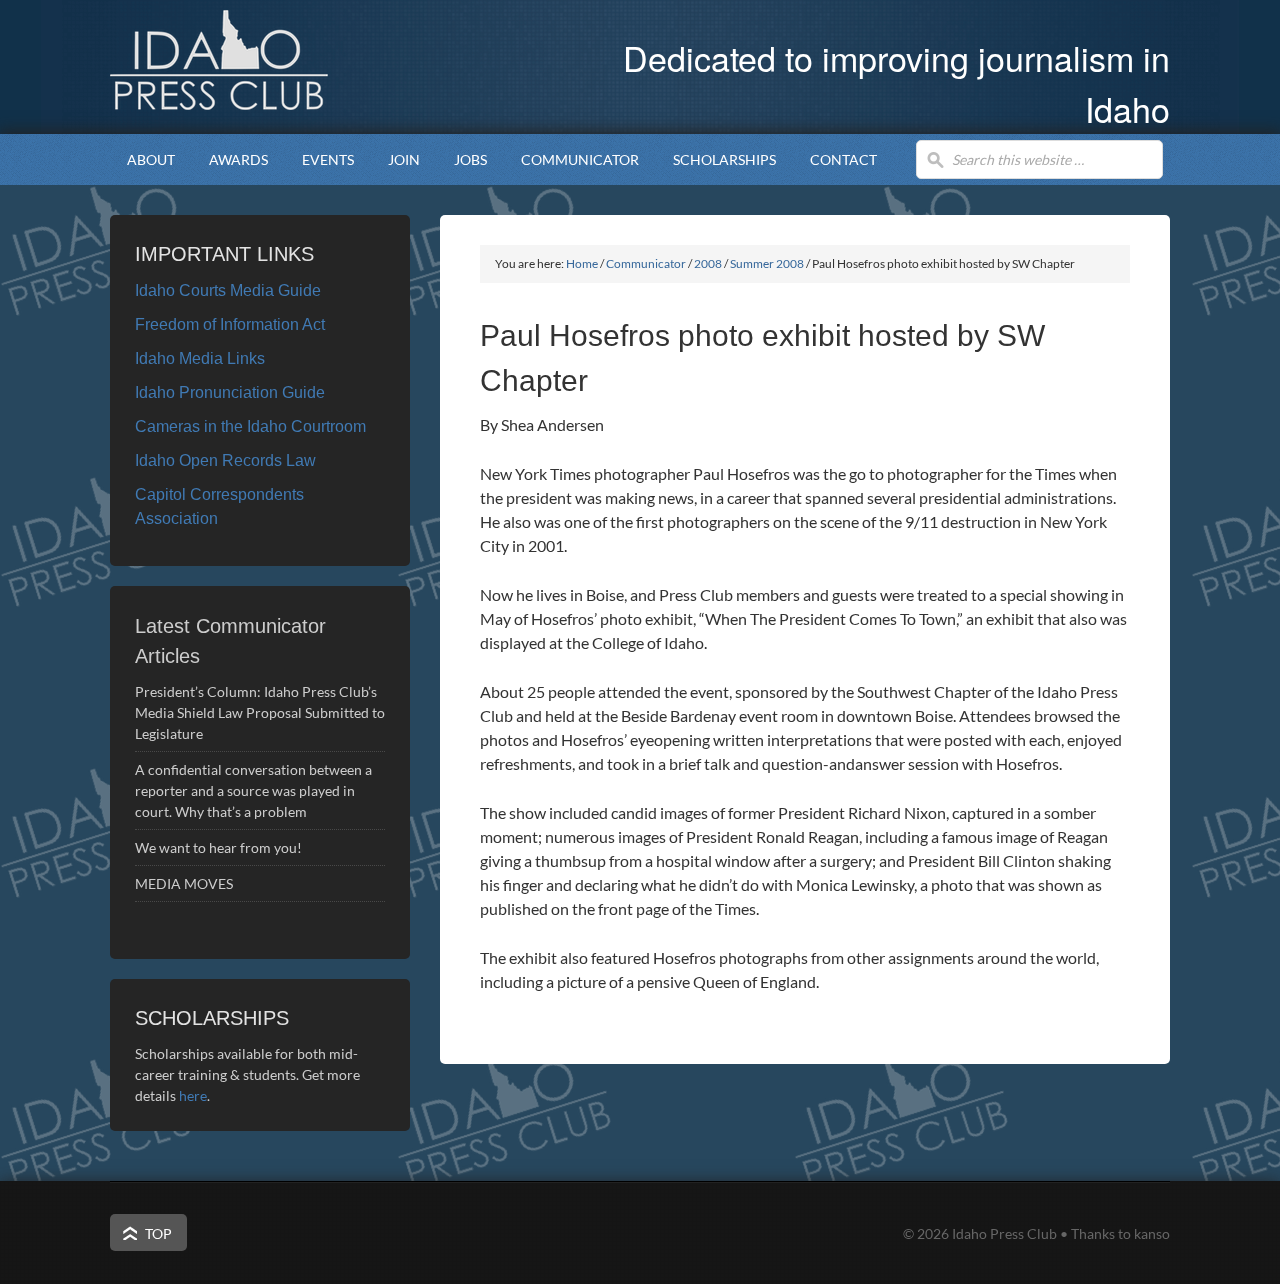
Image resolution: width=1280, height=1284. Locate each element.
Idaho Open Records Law (225, 460)
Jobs (470, 159)
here (193, 1095)
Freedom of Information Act (230, 324)
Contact (843, 159)
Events (319, 159)
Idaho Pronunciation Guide (230, 392)
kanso (1152, 1233)
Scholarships (716, 159)
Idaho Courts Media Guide (228, 290)
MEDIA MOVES (185, 883)
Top (158, 1233)
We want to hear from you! (218, 847)
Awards (230, 159)
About (142, 159)
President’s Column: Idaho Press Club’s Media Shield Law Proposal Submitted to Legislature (260, 712)
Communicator (571, 159)
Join (404, 159)
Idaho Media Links (200, 358)
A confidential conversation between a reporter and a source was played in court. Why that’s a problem (253, 790)
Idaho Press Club (275, 60)
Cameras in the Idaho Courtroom (250, 426)
